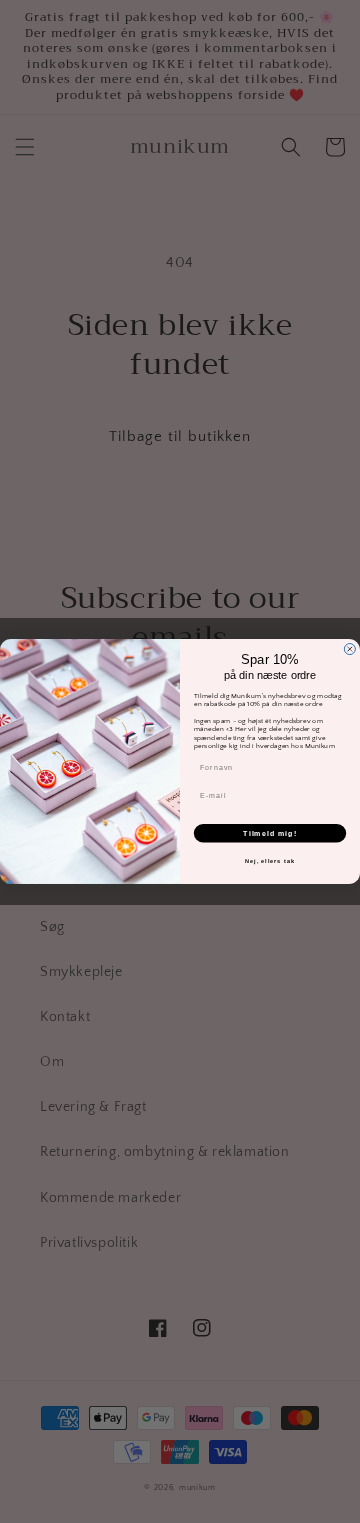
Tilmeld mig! (270, 833)
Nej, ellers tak (270, 861)
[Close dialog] (349, 649)
